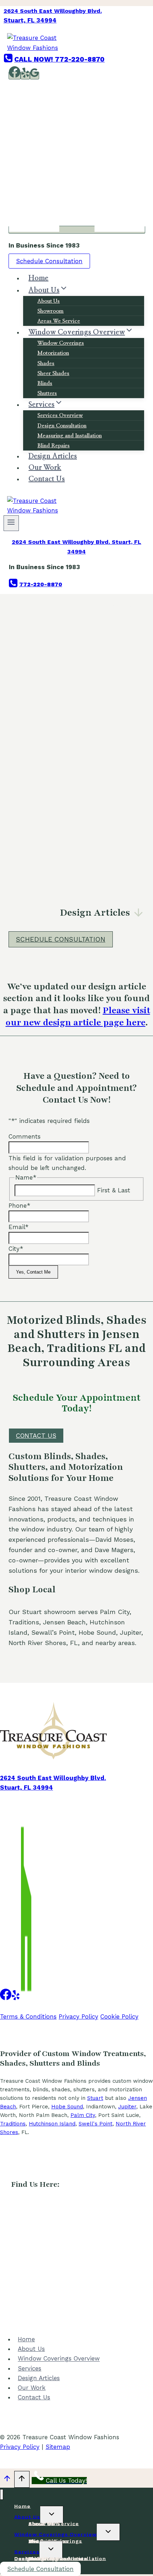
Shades (46, 363)
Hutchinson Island (52, 2124)
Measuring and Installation (70, 436)
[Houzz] (77, 230)
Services (30, 2368)
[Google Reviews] (35, 76)
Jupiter (127, 2107)
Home (26, 2339)
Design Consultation (62, 426)
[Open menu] (11, 523)
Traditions (13, 2124)
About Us (49, 301)
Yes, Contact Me (33, 1272)
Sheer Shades (53, 373)
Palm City (83, 2115)
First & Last (114, 1190)
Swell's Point (96, 2124)
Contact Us (47, 479)
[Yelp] (25, 76)
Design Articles (39, 2378)
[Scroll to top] (7, 2480)
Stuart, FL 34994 (30, 20)
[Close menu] (2, 2495)
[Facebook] (15, 76)
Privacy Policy (78, 2016)
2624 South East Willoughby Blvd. (53, 11)
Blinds (45, 383)
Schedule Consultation (49, 261)
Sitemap (58, 2447)
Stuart (95, 2098)
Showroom (51, 311)
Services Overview (60, 415)
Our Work (32, 2388)
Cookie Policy (119, 2016)
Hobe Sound (67, 2107)
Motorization (53, 353)
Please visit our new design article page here (78, 1016)
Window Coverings (61, 343)
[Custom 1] (26, 1996)
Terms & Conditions (28, 2016)
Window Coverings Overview (59, 2359)
